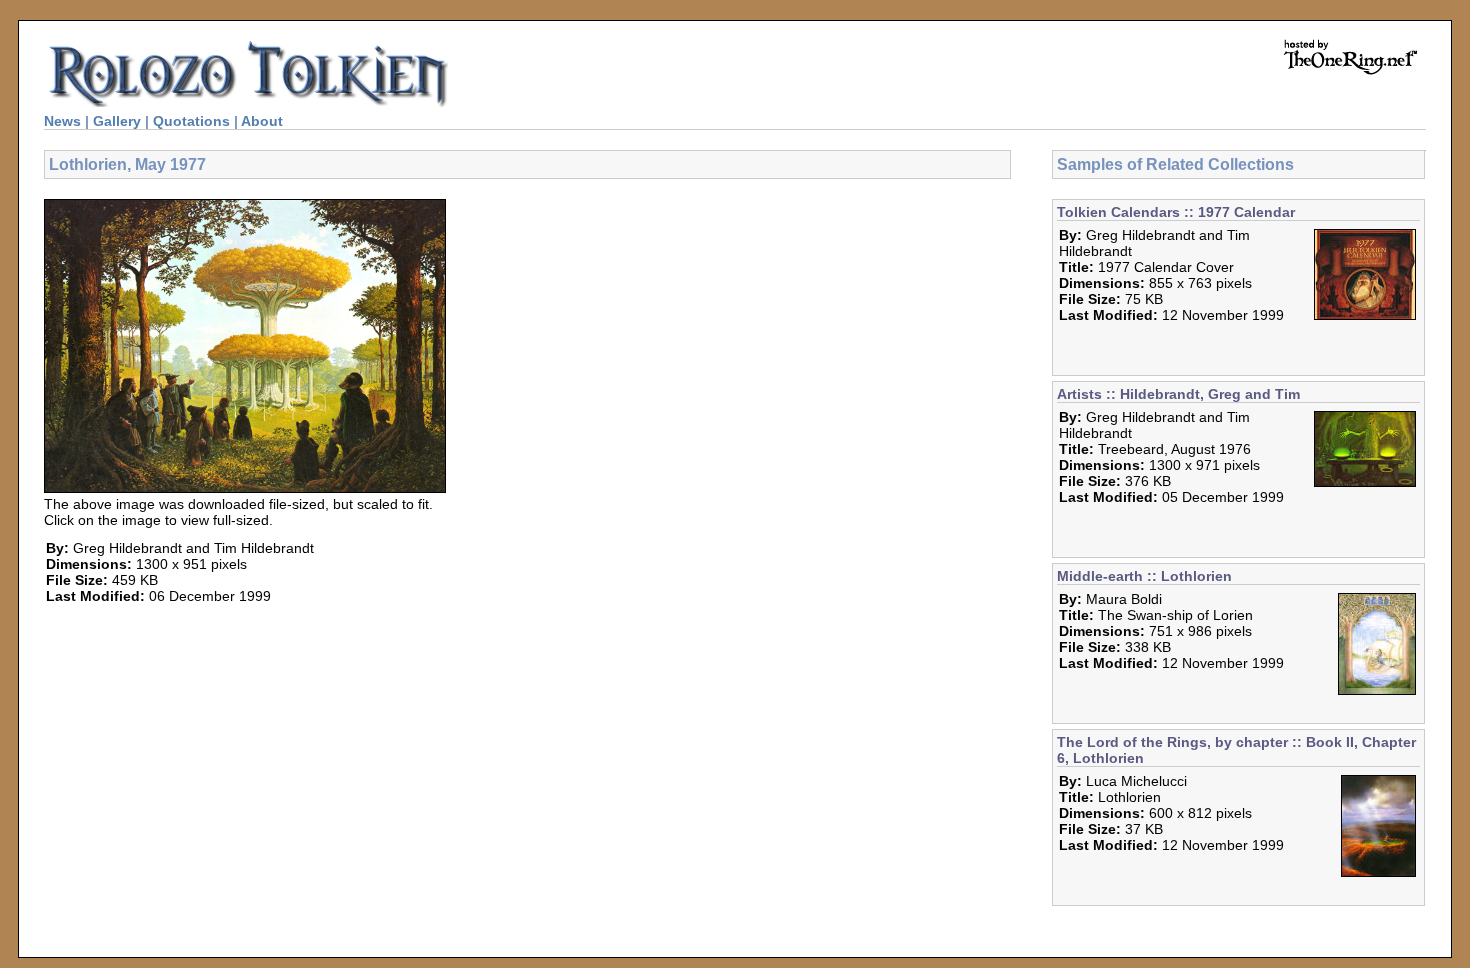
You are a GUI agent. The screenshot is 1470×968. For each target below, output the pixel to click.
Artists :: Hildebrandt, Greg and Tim (1178, 394)
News (62, 121)
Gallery (117, 121)
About (262, 121)
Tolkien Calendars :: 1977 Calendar (1176, 212)
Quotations (191, 121)
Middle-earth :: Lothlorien (1144, 576)
